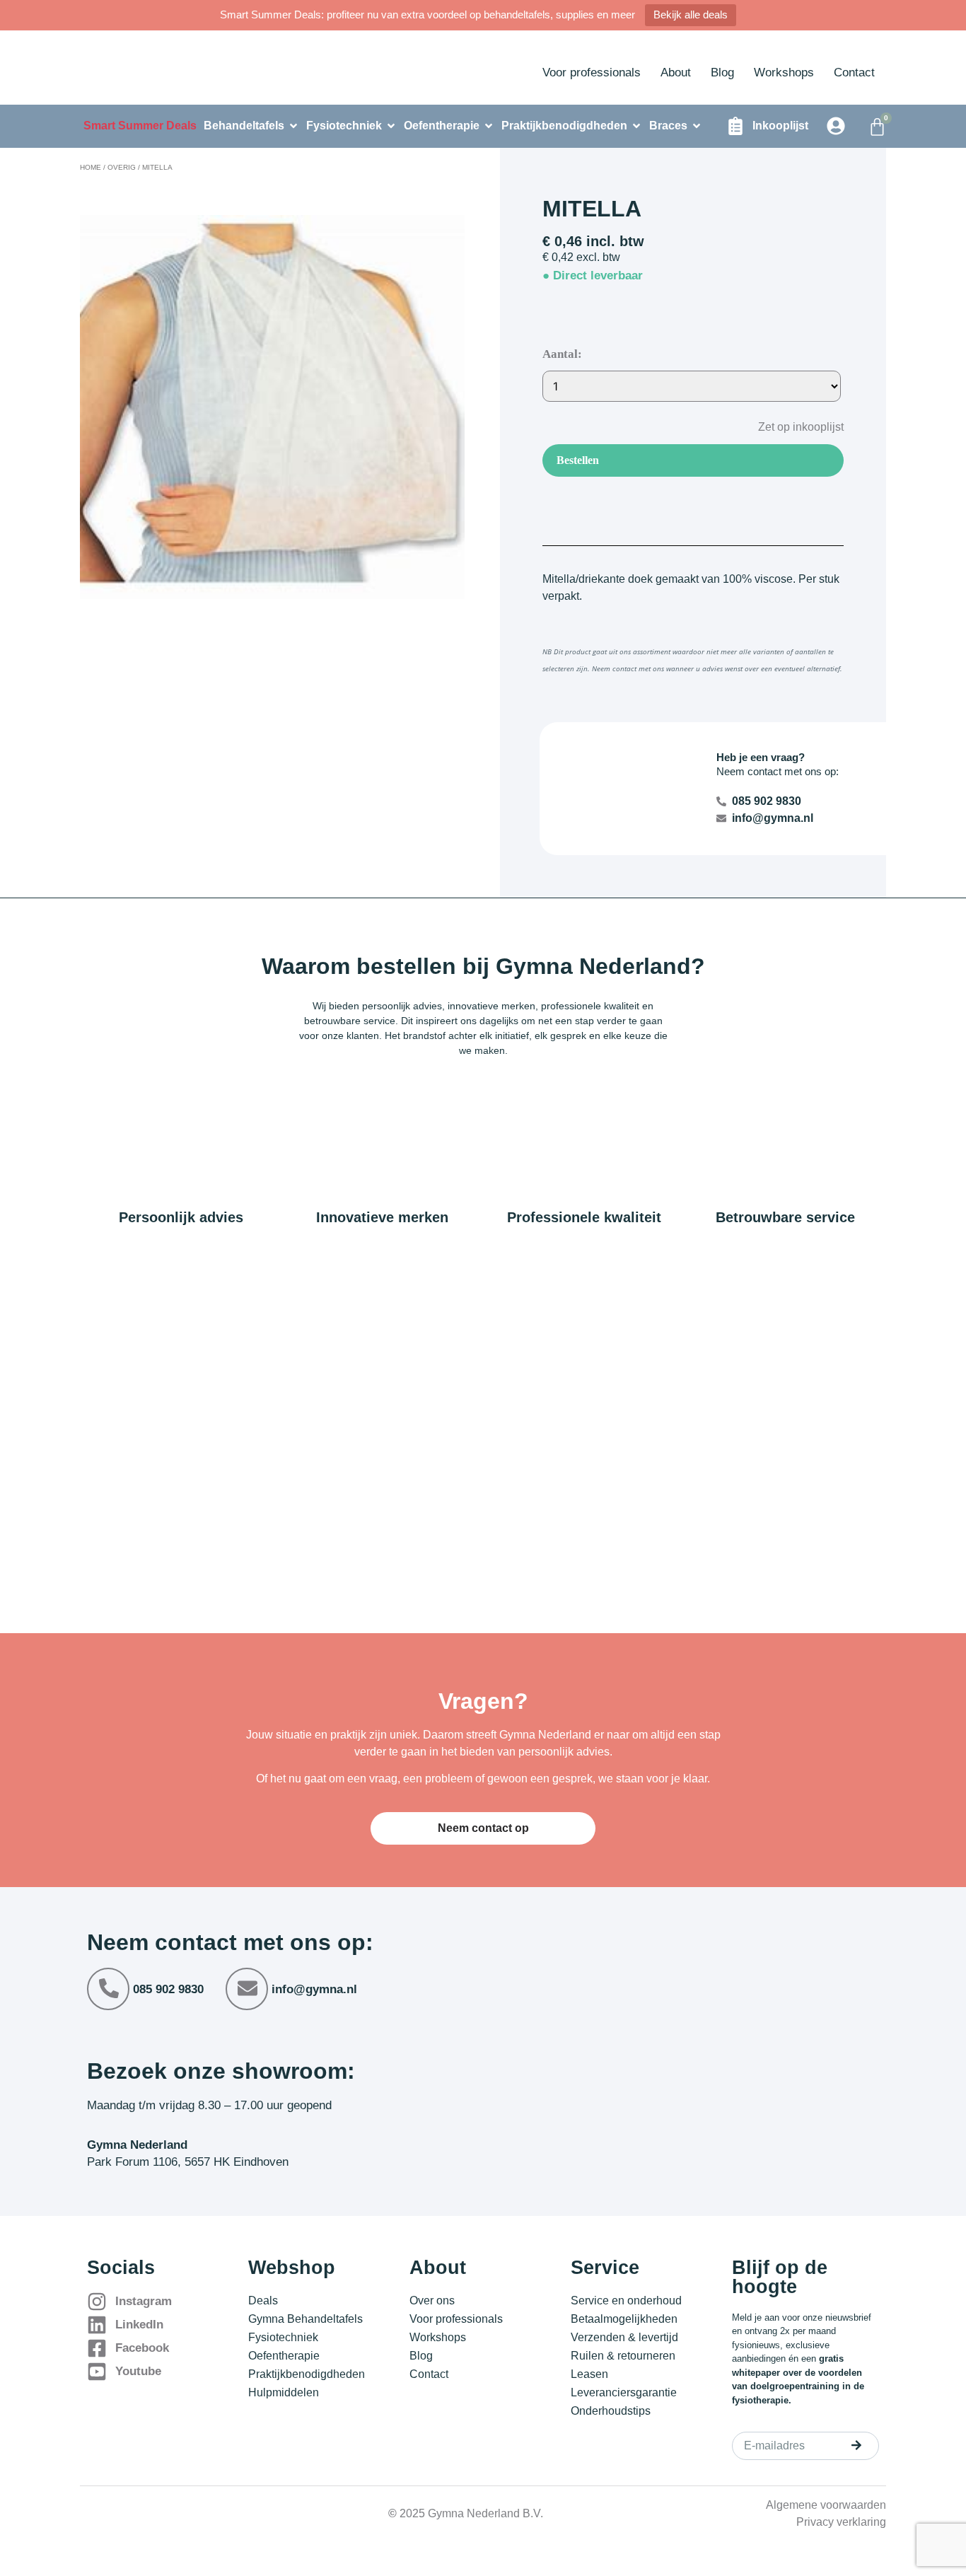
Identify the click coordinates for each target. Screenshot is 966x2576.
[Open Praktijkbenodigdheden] (636, 126)
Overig (122, 167)
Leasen (589, 2374)
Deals (263, 2301)
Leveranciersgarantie (624, 2392)
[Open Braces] (697, 126)
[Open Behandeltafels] (293, 126)
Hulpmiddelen (284, 2392)
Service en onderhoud (626, 2301)
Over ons (432, 2301)
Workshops (784, 72)
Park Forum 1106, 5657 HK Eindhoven (188, 2162)
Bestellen (578, 460)
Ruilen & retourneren (623, 2356)
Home (91, 167)
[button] (790, 426)
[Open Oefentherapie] (489, 126)
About (676, 72)
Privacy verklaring (841, 2522)
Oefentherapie (284, 2356)
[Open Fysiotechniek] (391, 126)
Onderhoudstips (611, 2411)
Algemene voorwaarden (826, 2505)
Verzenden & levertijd (624, 2337)
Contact (854, 72)
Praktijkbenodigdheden (307, 2374)
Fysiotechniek (283, 2337)
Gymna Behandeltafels (305, 2319)
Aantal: (562, 354)
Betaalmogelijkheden (624, 2319)
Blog (722, 72)
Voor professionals (592, 72)
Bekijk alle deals (691, 14)
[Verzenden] (856, 2445)
